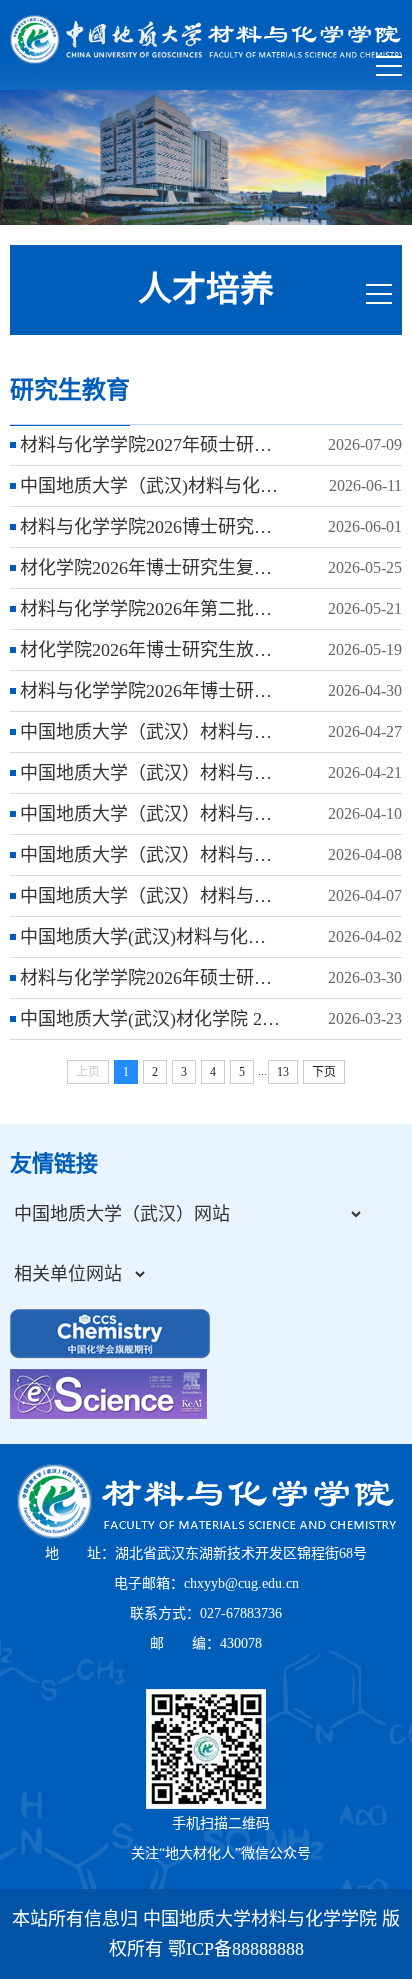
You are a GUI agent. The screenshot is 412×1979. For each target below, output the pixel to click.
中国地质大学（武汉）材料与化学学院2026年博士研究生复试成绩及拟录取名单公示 (151, 732)
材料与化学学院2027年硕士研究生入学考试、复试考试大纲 (151, 445)
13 (283, 1072)
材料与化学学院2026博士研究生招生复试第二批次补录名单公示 (151, 527)
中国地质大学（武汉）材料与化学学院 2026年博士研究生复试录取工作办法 (151, 773)
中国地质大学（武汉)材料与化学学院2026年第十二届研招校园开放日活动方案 (151, 486)
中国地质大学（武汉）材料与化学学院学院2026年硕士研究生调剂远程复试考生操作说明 (151, 896)
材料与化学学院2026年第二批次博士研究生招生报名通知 (151, 609)
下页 (324, 1072)
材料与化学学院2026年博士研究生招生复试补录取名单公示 (151, 691)
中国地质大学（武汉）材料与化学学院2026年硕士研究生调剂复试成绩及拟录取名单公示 (151, 814)
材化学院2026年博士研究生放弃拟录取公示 (151, 650)
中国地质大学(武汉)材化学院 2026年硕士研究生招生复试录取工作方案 (151, 1019)
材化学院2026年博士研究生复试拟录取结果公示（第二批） (151, 568)
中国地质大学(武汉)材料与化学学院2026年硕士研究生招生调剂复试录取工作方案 (151, 937)
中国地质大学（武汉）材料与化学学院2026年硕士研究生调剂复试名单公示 (151, 855)
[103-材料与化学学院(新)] (206, 39)
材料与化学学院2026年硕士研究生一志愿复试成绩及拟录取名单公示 (151, 978)
